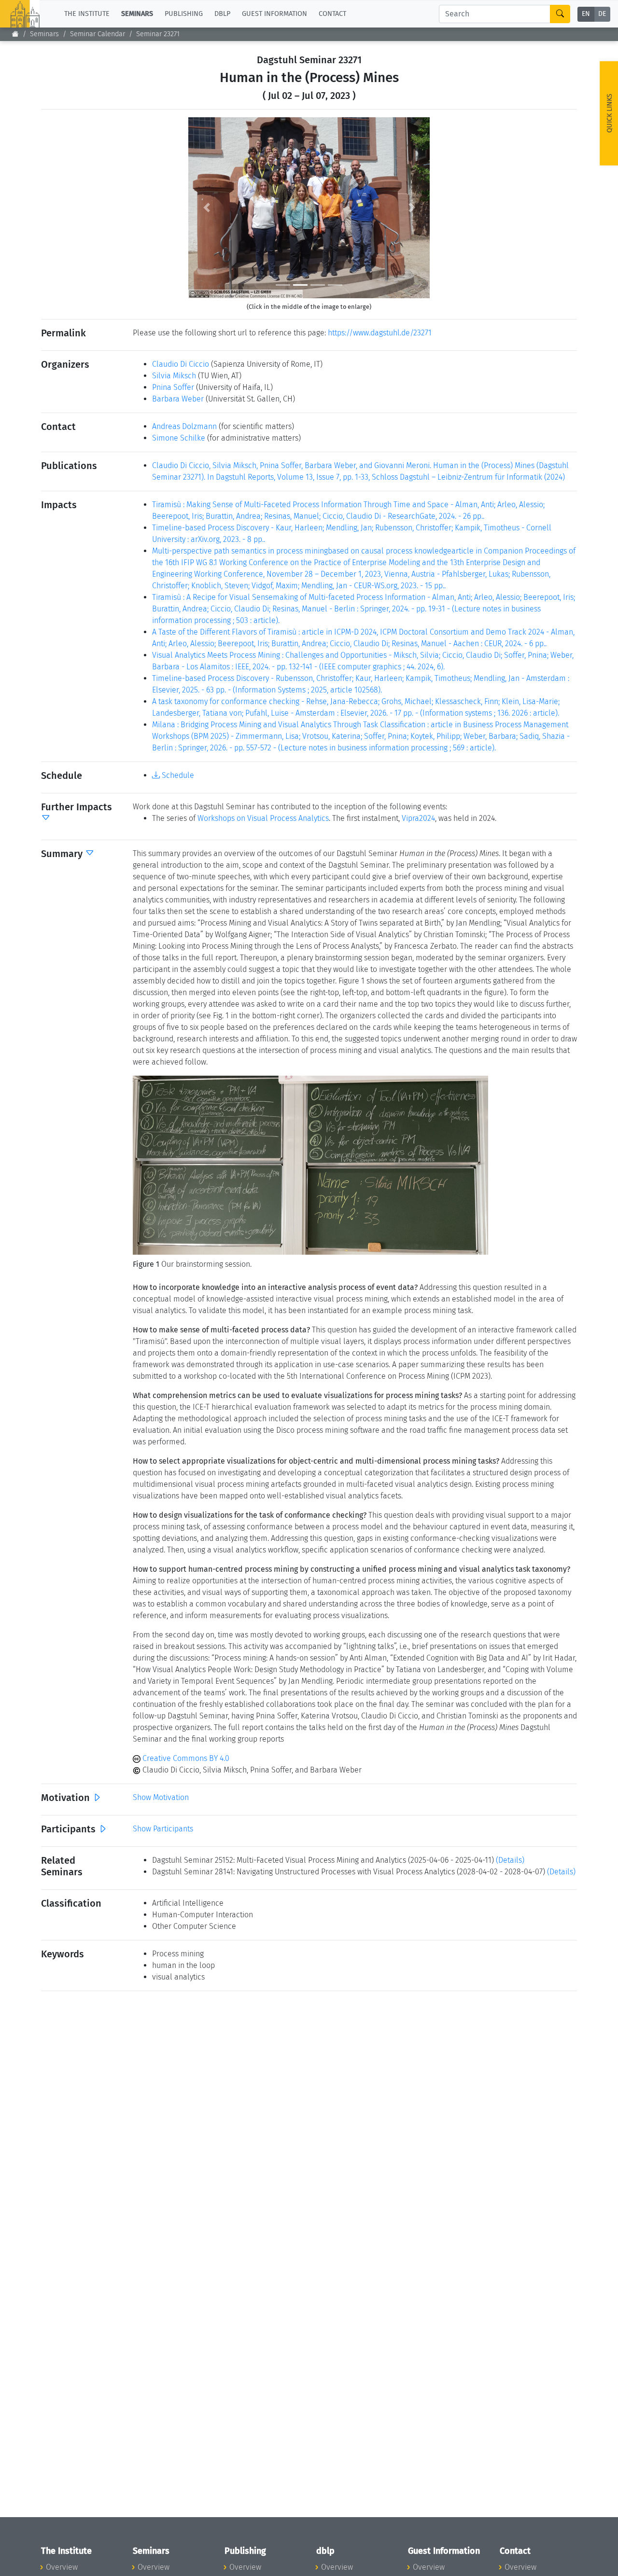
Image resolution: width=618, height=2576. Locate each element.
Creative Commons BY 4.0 (185, 1758)
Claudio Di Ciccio (181, 364)
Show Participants (163, 1829)
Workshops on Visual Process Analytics (263, 818)
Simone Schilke (179, 438)
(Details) (510, 1860)
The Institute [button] (87, 14)
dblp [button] (222, 14)
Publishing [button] (184, 14)
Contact (332, 14)
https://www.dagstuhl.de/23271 (380, 333)
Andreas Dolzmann (184, 426)
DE (602, 14)
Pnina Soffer (173, 387)
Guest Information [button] (274, 14)
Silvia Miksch (174, 376)
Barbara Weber (178, 399)
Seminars (44, 34)
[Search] (560, 14)
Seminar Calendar (98, 34)
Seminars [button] (137, 14)
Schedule (177, 775)
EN (586, 14)
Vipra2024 (418, 818)
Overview (62, 2567)
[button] (206, 208)
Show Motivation (161, 1797)
